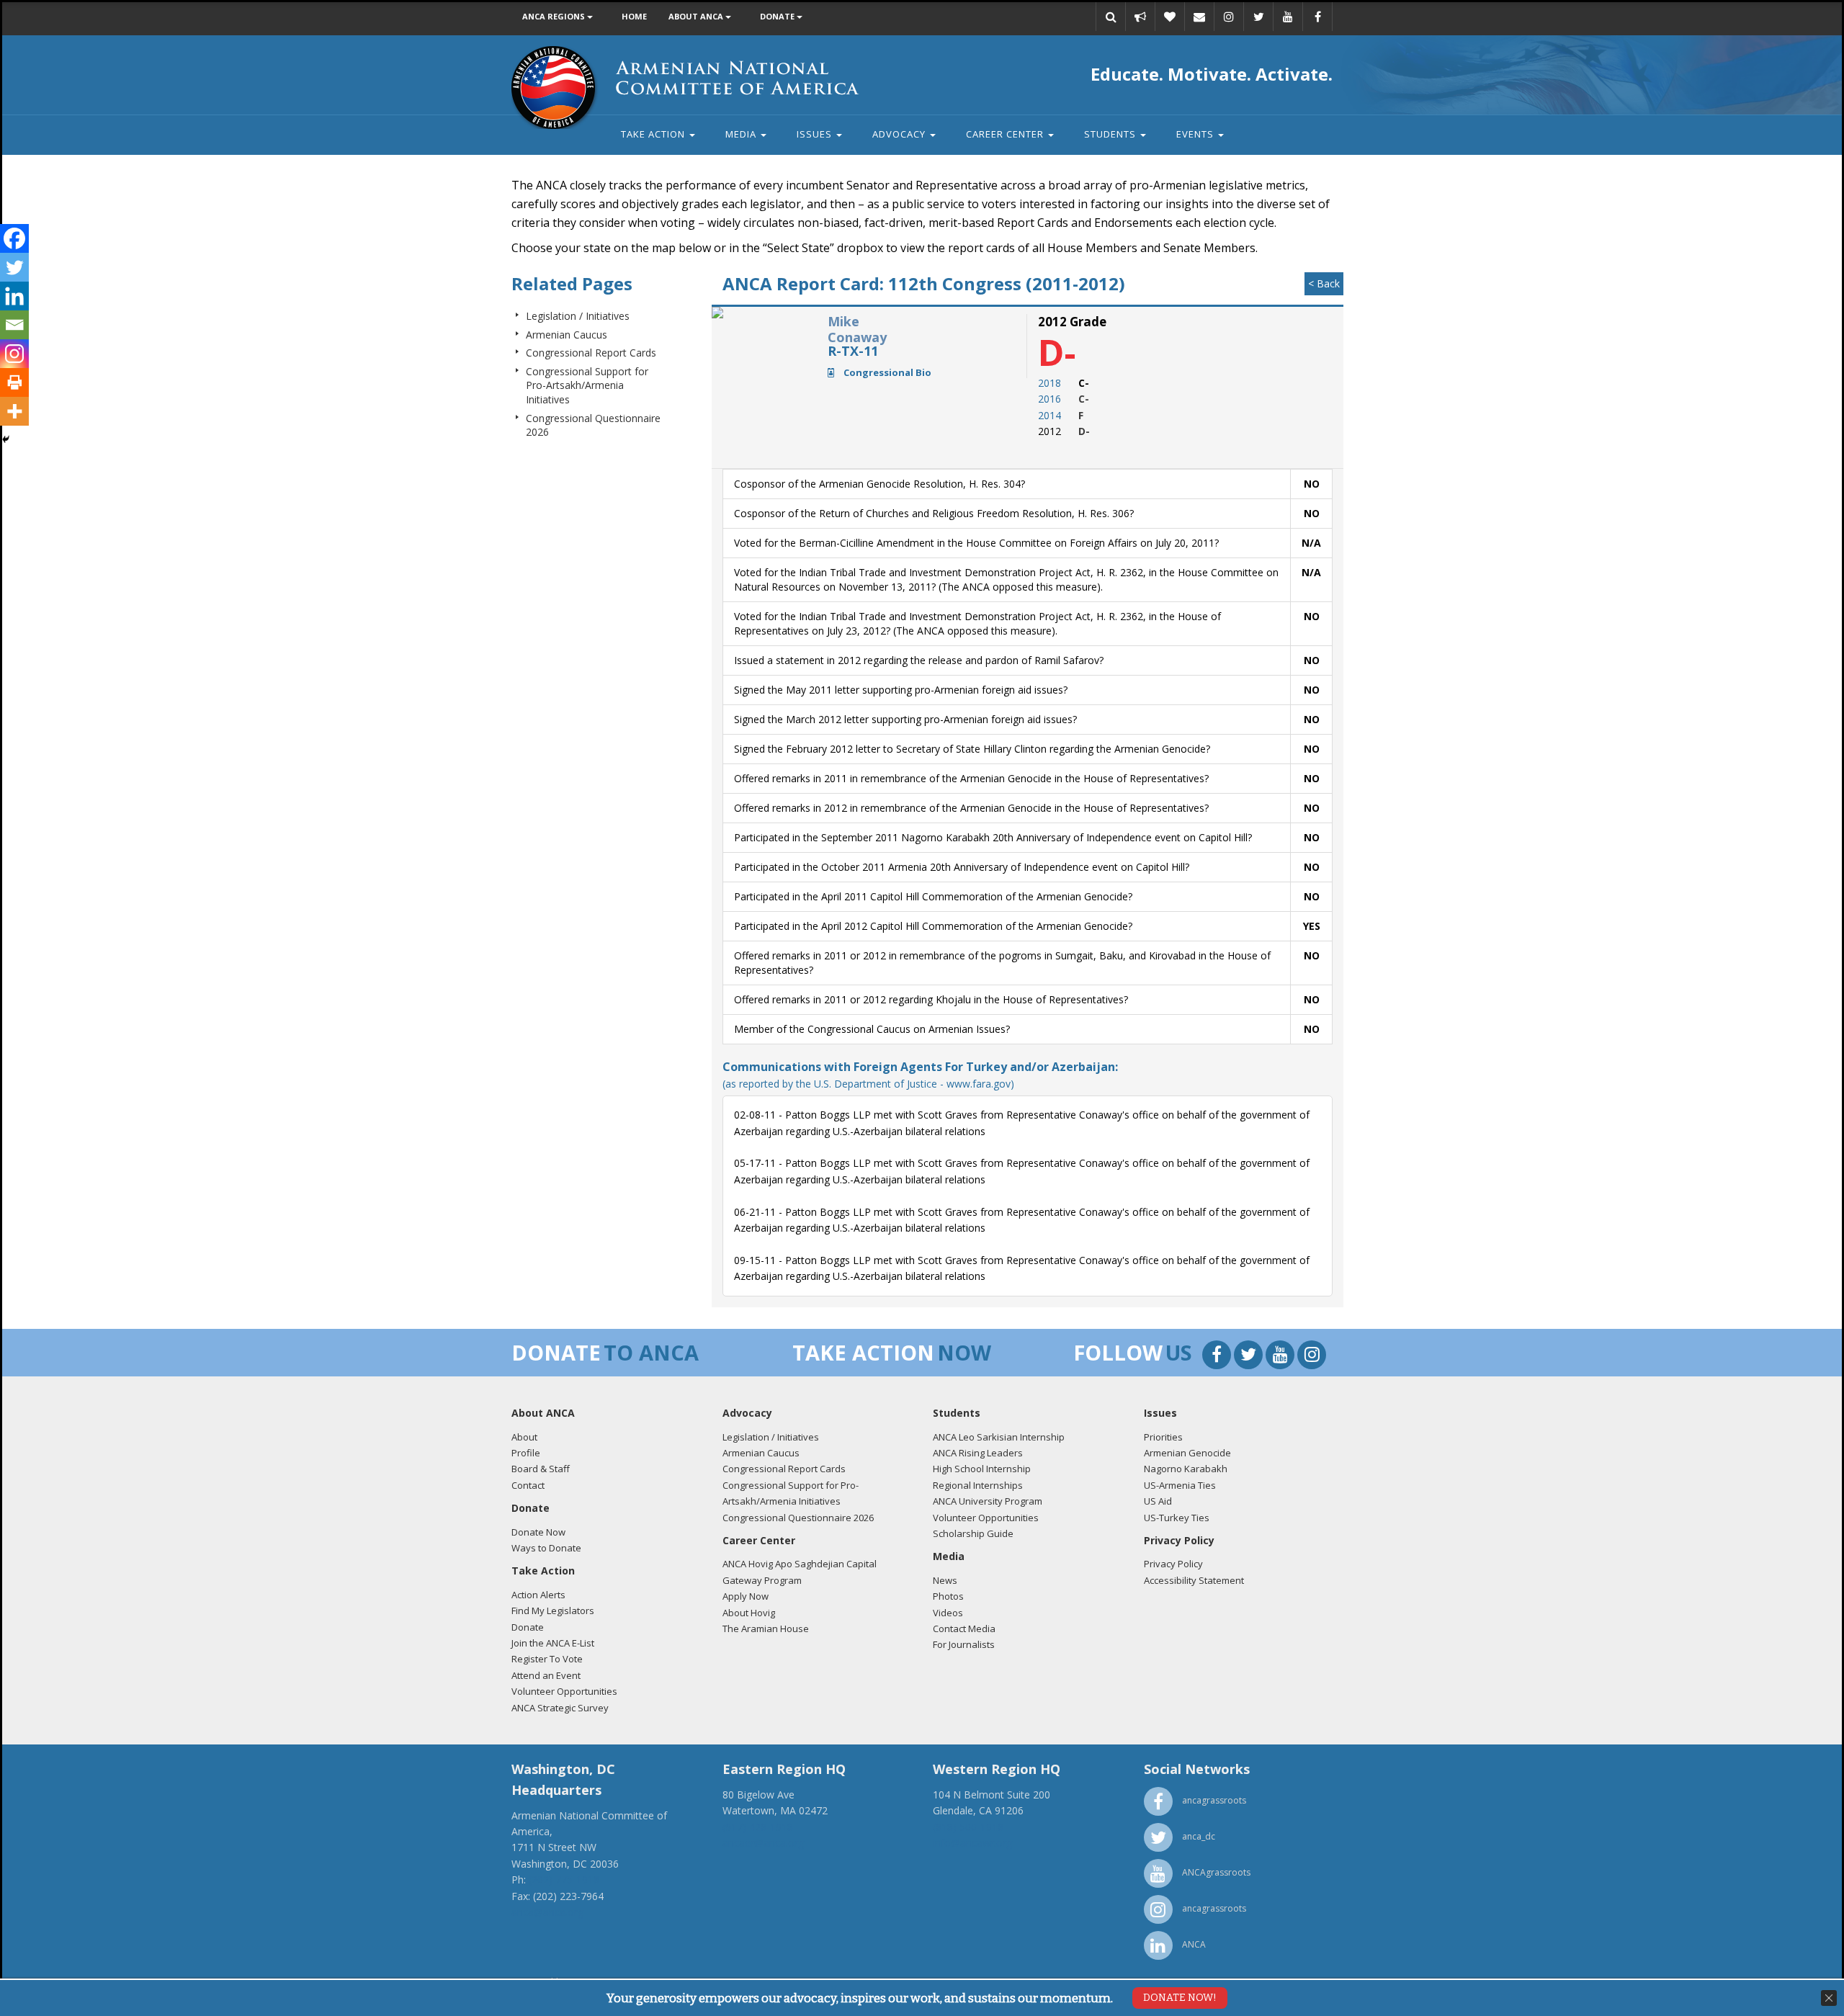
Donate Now (538, 1532)
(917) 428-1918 (758, 1827)
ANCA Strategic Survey (560, 1708)
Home (634, 16)
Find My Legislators (553, 1610)
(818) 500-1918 (968, 1827)
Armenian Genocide (1187, 1453)
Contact (528, 1485)
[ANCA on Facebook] (1317, 17)
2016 (1049, 399)
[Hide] (6, 439)
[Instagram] (14, 354)
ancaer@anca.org (763, 1843)
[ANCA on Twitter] (1258, 17)
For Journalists (964, 1644)
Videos (948, 1613)
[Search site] (1111, 17)
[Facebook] (14, 238)
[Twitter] (14, 267)
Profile (526, 1453)
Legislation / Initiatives (578, 316)
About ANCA (697, 16)
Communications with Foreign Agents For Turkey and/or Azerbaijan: (920, 1074)
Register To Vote (547, 1659)
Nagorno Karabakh (1186, 1469)
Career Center (1006, 134)
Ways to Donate (546, 1548)
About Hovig (749, 1613)
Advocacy (900, 134)
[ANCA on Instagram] (1229, 17)
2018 (1049, 383)
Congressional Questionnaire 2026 (798, 1518)
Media (742, 134)
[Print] (14, 382)
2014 (1049, 415)
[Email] (1199, 17)
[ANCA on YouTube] (1288, 17)
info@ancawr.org (972, 1843)
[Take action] (1140, 17)
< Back (1324, 283)
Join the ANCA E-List (553, 1643)
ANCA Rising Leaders (978, 1453)
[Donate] (1170, 17)
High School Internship (982, 1469)
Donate (778, 16)
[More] (14, 411)
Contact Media (964, 1629)
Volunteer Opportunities (564, 1691)
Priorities (1163, 1437)
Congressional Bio (886, 372)
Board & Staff (541, 1469)
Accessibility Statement (1194, 1580)
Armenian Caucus (567, 335)
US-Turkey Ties (1177, 1518)
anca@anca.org (547, 1912)
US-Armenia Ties (1180, 1485)
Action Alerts (538, 1595)
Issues (816, 134)
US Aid (1158, 1501)
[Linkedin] (14, 296)
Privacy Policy (1173, 1564)
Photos (948, 1596)
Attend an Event (546, 1675)
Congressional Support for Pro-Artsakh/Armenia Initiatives (587, 385)
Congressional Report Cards (591, 353)
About (524, 1437)
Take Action (654, 134)
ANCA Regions (555, 16)
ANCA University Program (988, 1501)
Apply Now (746, 1596)
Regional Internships (978, 1485)
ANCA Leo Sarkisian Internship (999, 1437)
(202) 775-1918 (564, 1880)
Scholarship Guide (973, 1533)
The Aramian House (766, 1629)
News (945, 1580)
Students (1111, 134)
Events (1196, 134)
